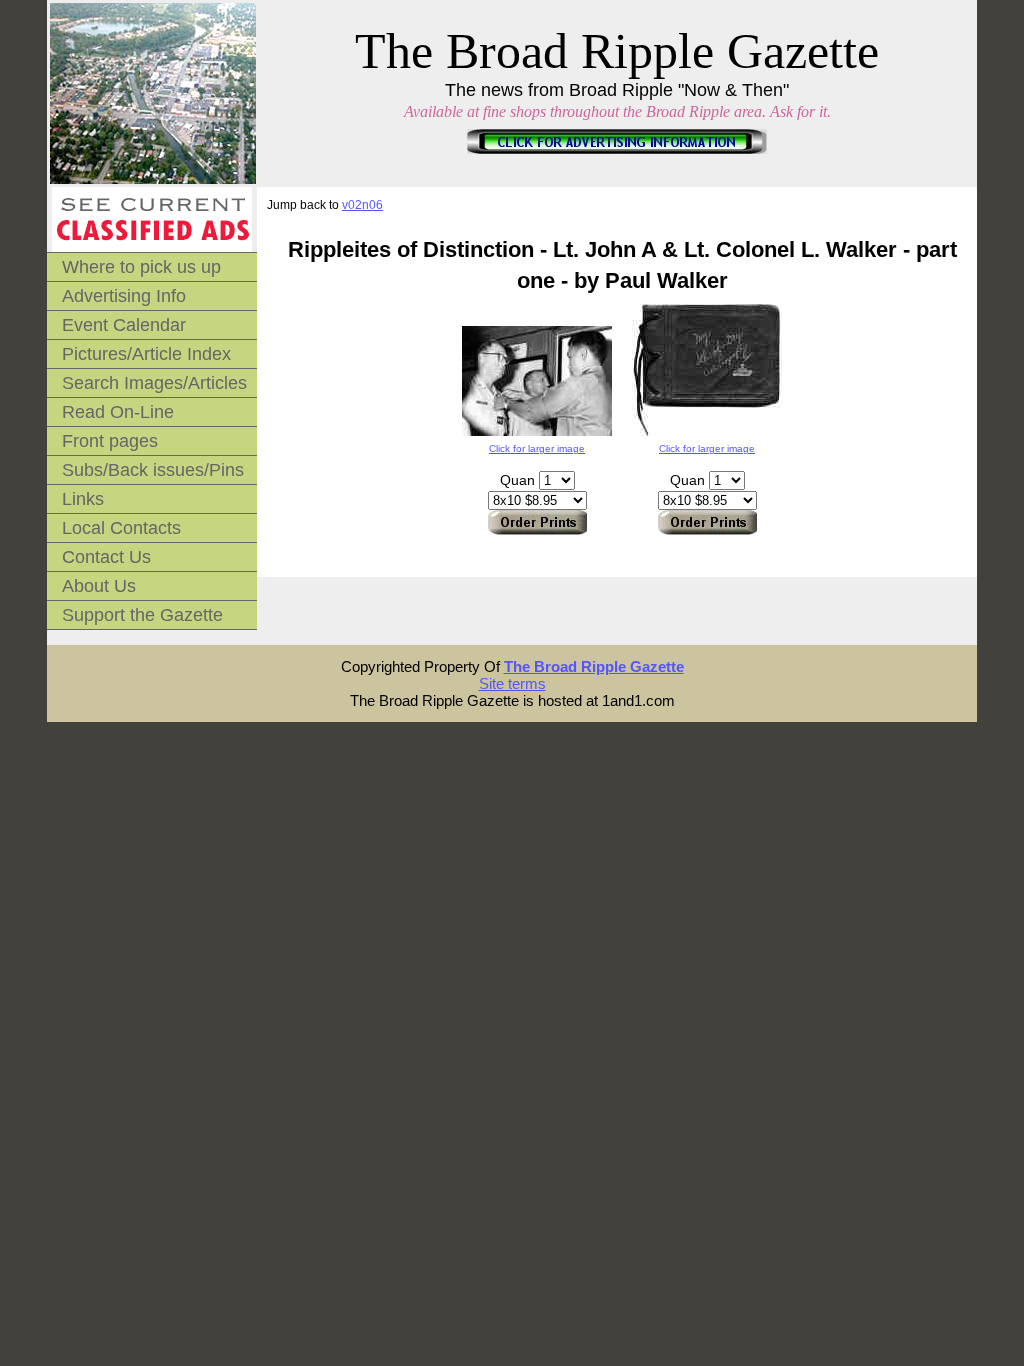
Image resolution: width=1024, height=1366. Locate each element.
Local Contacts (121, 528)
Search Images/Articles (154, 383)
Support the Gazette (142, 615)
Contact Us (106, 557)
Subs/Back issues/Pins (153, 470)
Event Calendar (124, 325)
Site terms (512, 683)
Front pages (110, 441)
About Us (99, 586)
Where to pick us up (141, 267)
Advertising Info (124, 296)
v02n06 (362, 205)
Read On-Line (118, 412)
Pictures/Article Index (146, 354)
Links (83, 499)
